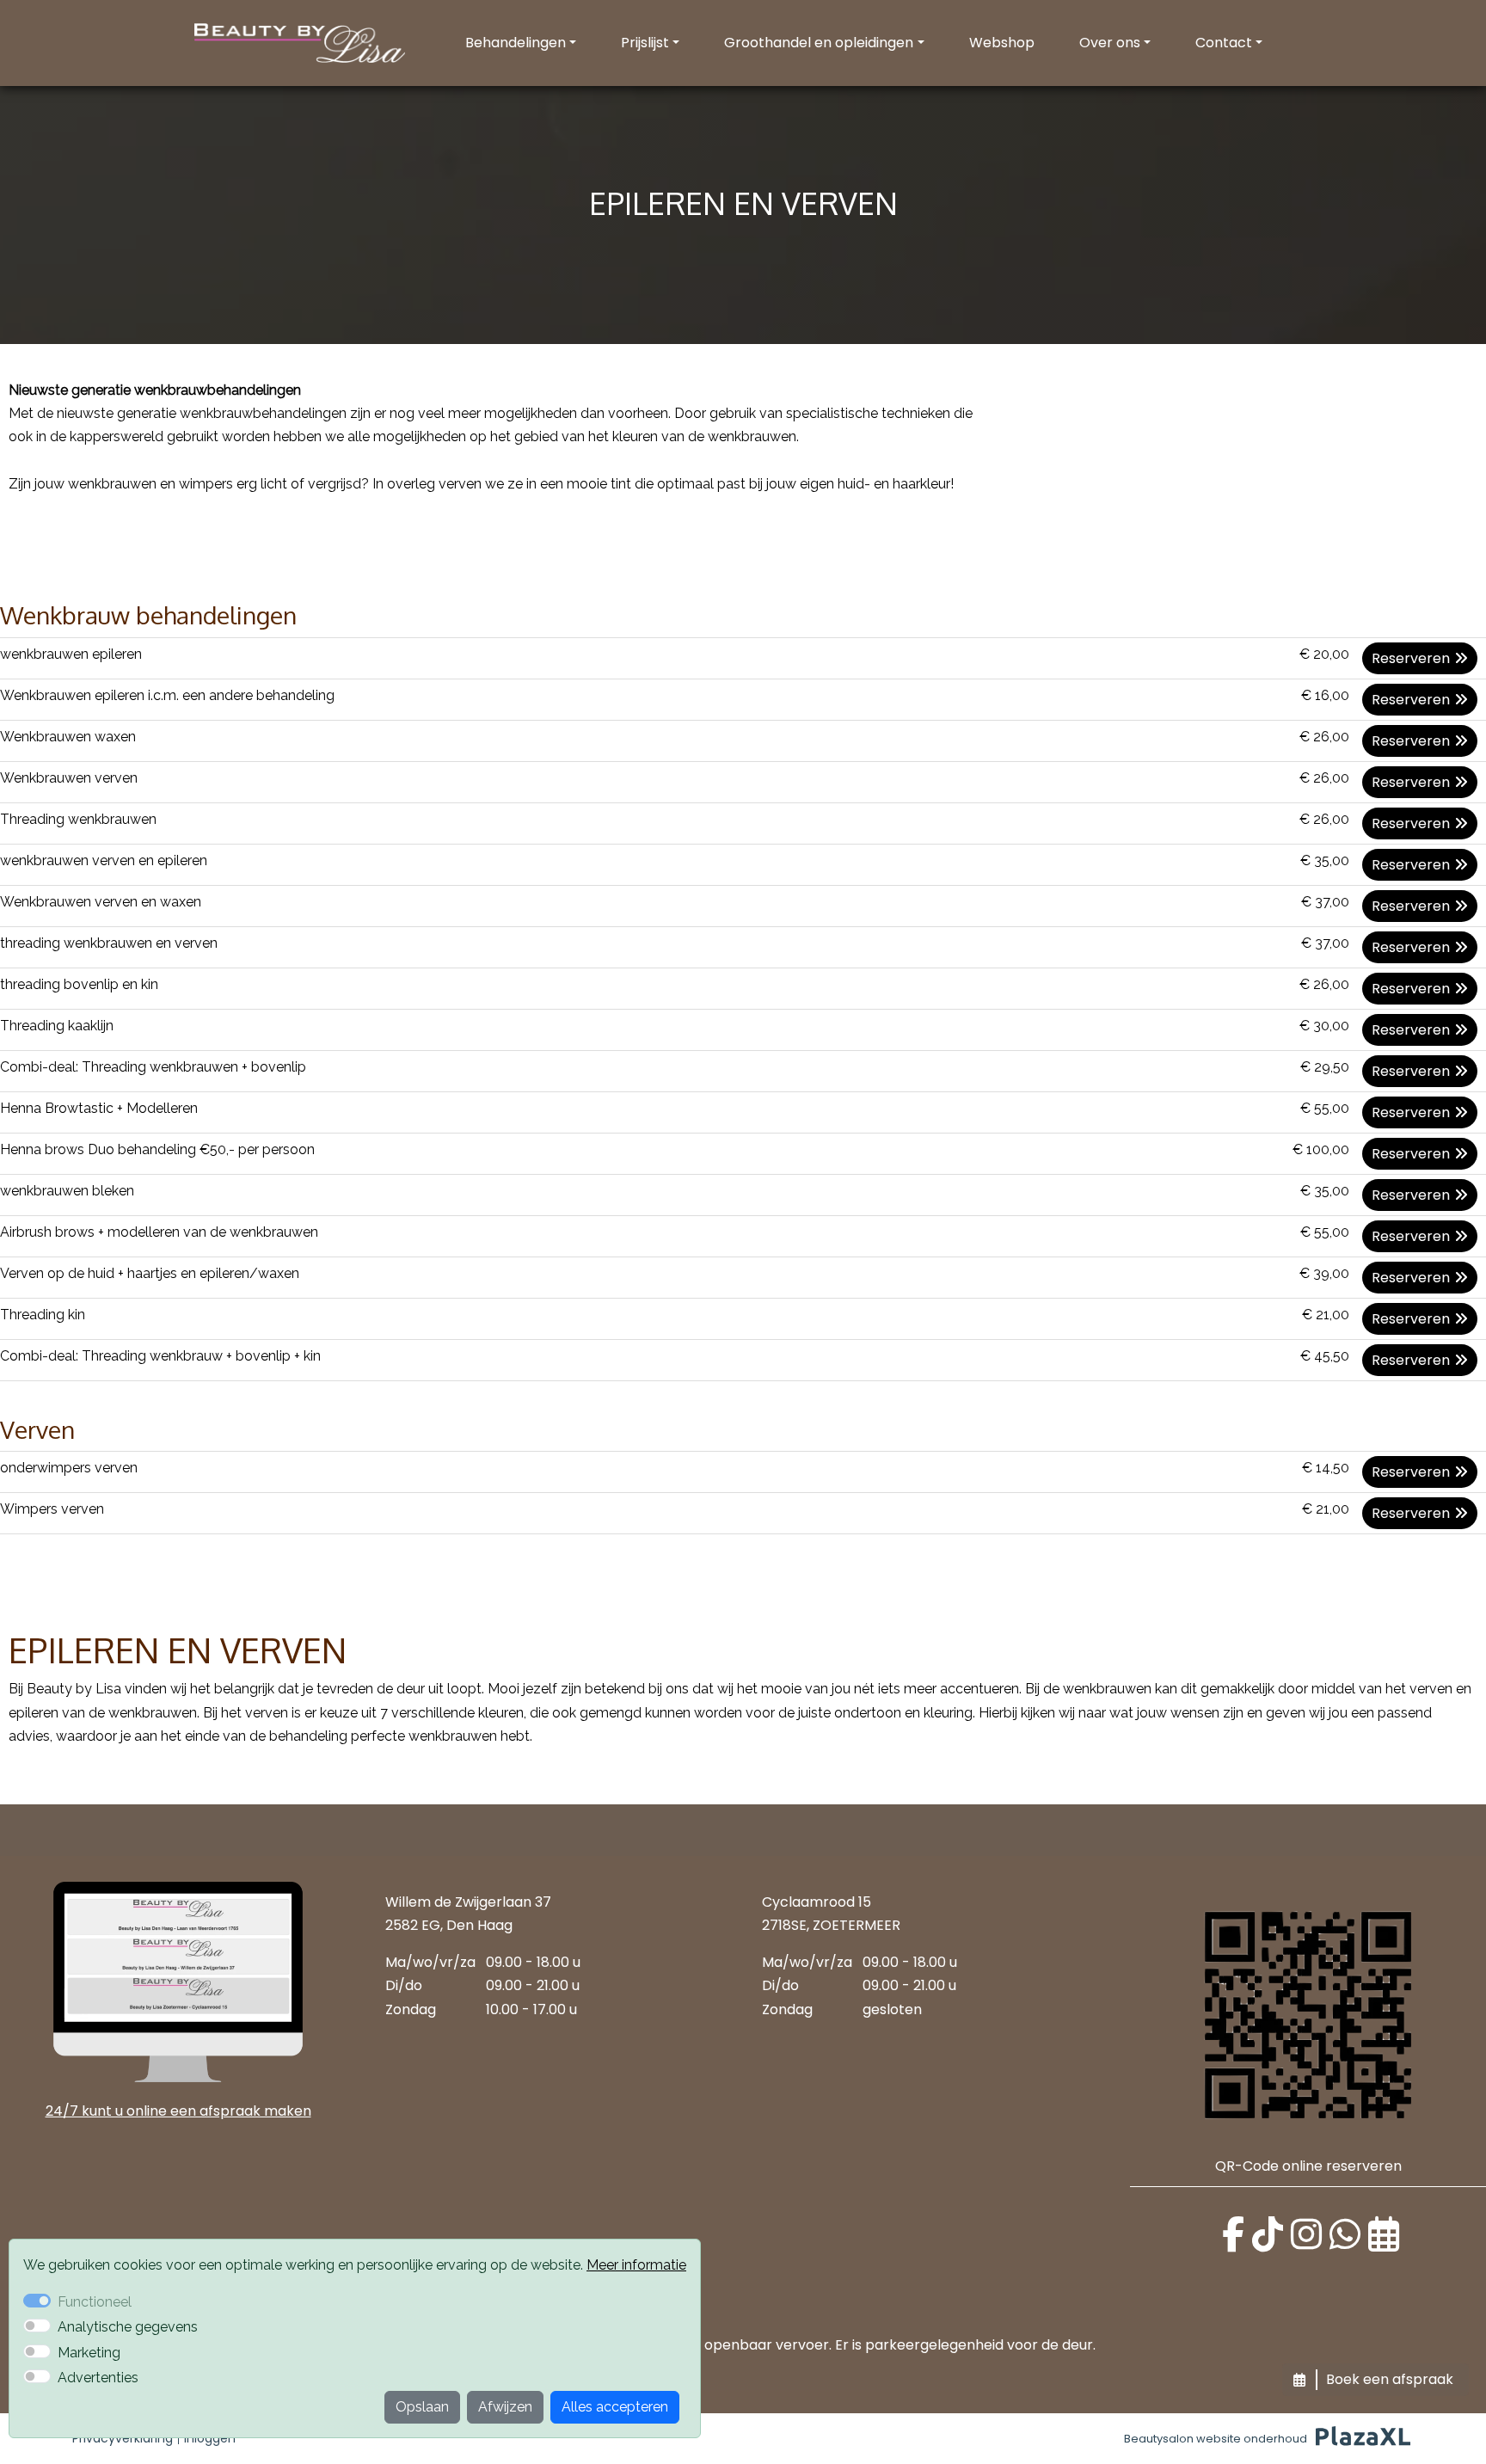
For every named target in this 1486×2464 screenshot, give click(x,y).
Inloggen (210, 2438)
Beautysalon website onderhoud (1216, 2439)
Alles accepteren (615, 2407)
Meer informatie (636, 2265)
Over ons (1110, 43)
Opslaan (422, 2407)
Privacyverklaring (123, 2438)
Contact (1224, 43)
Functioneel (95, 2302)
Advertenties (98, 2378)
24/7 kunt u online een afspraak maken (178, 2111)
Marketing (89, 2353)
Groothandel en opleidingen (819, 43)
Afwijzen (505, 2407)
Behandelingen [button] (516, 43)
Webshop (1002, 43)
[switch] (37, 2326)
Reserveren (1411, 658)
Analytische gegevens (128, 2327)
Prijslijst (645, 43)
